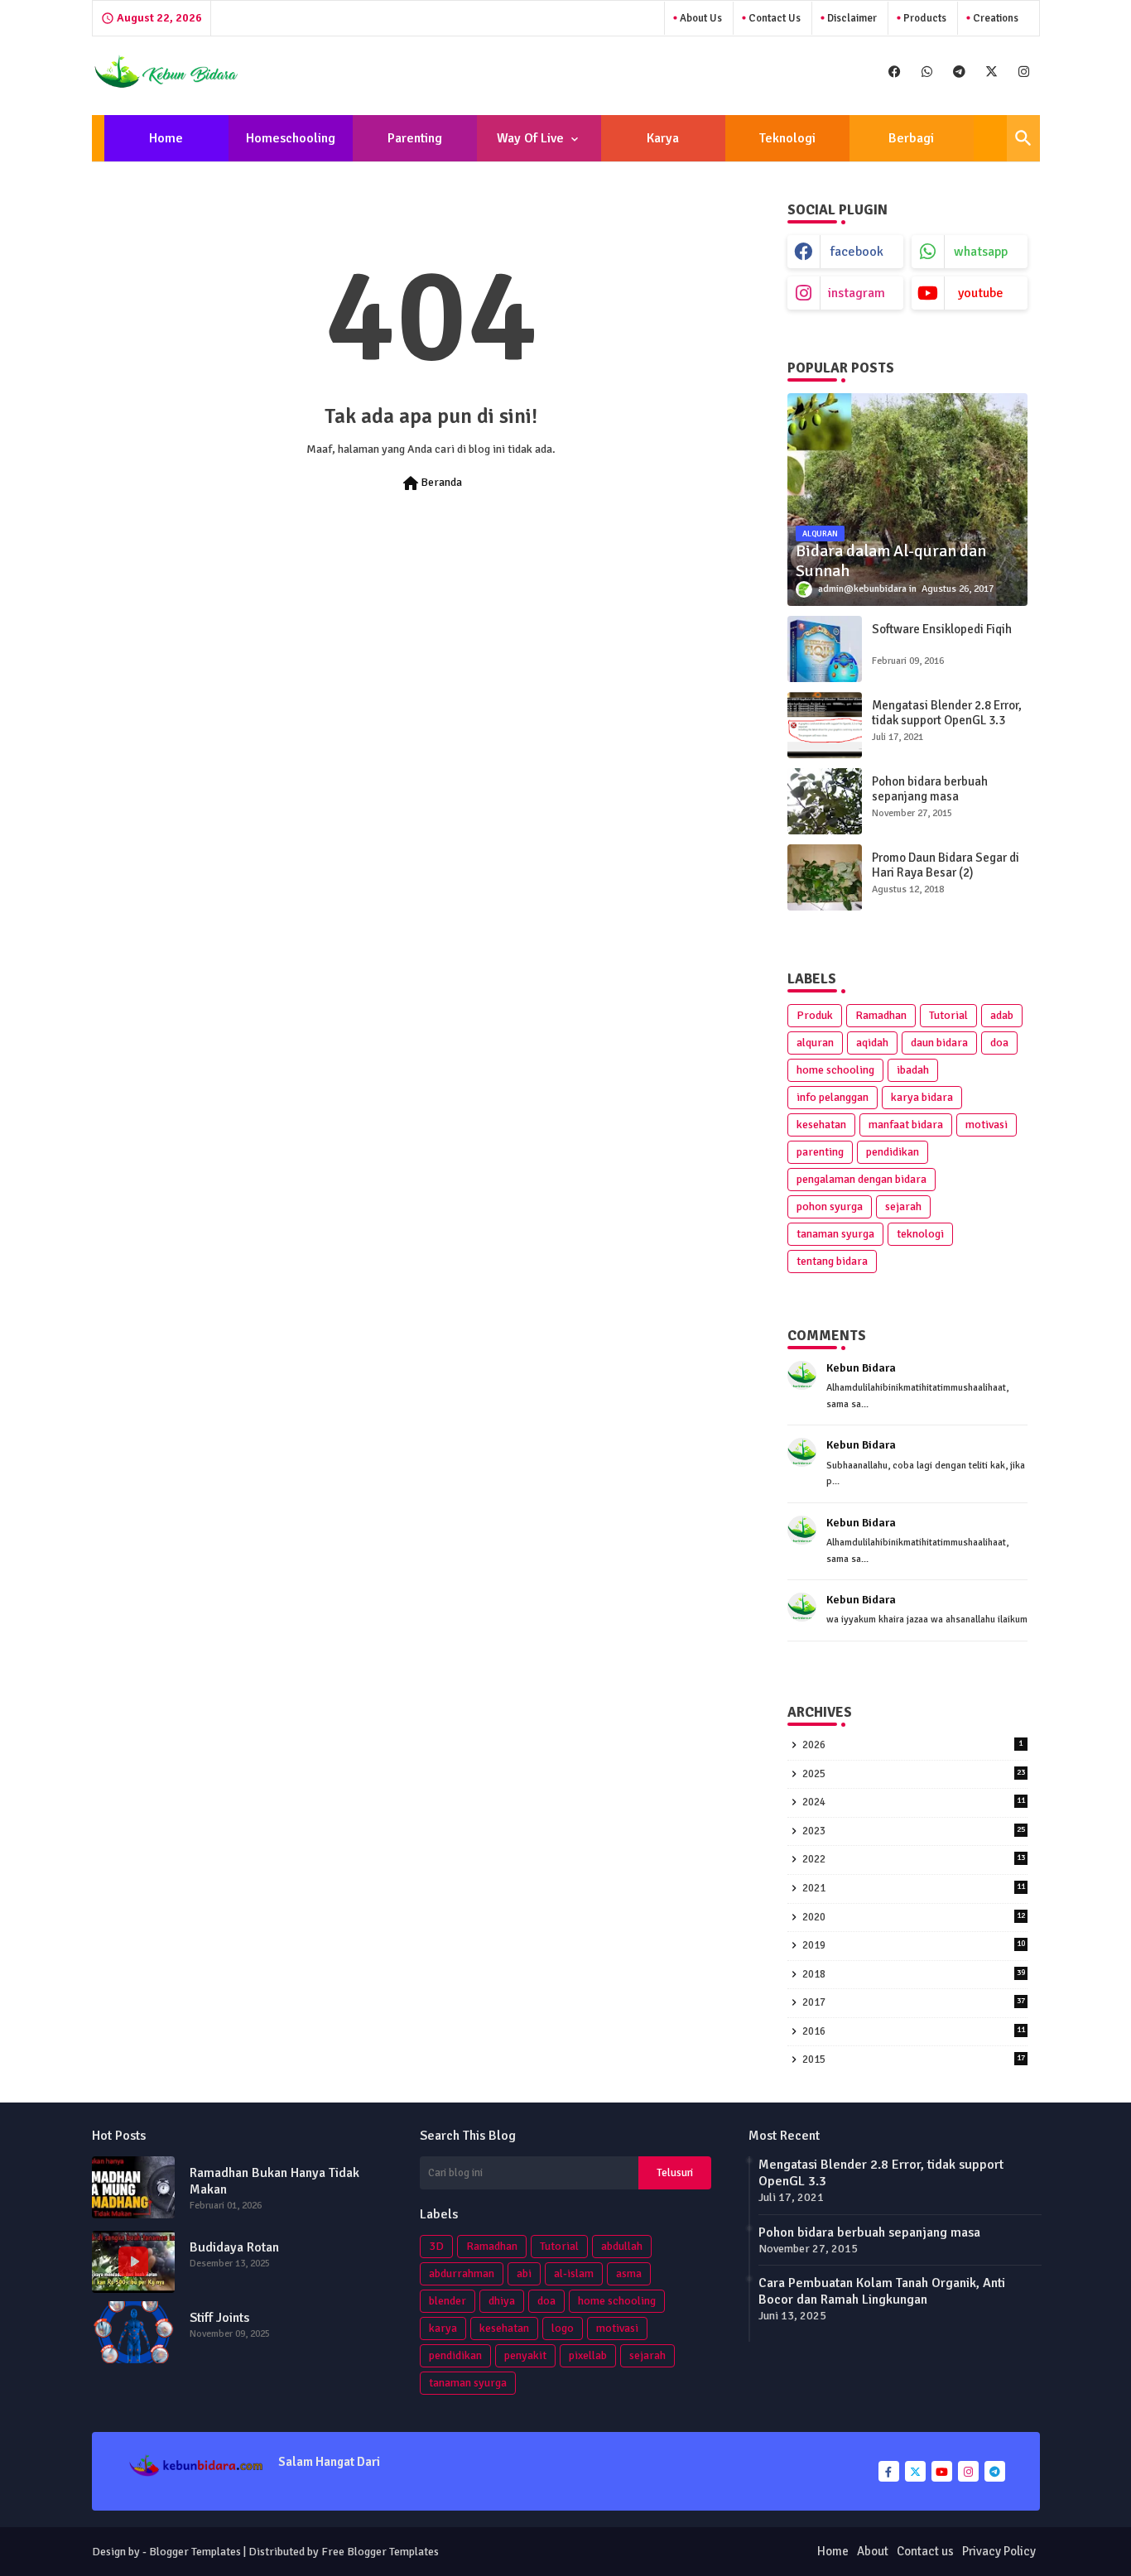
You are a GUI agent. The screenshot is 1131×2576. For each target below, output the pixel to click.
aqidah (872, 1043)
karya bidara (922, 1097)
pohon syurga (830, 1206)
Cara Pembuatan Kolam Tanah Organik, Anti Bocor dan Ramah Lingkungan (882, 2291)
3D (436, 2246)
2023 (914, 1831)
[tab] (166, 138)
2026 (913, 1745)
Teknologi (787, 138)
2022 (914, 1859)
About (873, 2551)
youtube (981, 293)
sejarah (903, 1206)
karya (443, 2328)
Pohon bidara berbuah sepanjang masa (930, 789)
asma (629, 2273)
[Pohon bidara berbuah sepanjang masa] (825, 801)
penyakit (525, 2355)
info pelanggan (833, 1097)
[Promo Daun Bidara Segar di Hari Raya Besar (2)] (825, 877)
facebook (857, 252)
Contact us (773, 18)
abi (524, 2273)
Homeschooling (291, 138)
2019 (914, 1945)
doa (999, 1043)
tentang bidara (832, 1261)
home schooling (835, 1070)
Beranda (431, 483)
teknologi (920, 1234)
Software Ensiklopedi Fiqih (942, 629)
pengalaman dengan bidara (861, 1179)
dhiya (502, 2301)
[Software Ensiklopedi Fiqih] (825, 649)
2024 (914, 1802)
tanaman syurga (835, 1234)
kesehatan (821, 1125)
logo (563, 2328)
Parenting (415, 138)
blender (448, 2301)
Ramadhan (881, 1015)
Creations (994, 18)
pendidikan (893, 1152)
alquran (815, 1043)
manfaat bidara (906, 1125)
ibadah (913, 1070)
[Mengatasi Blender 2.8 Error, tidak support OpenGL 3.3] (825, 725)
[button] (1023, 138)
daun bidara (939, 1043)
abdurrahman (462, 2273)
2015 (914, 2059)
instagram (857, 293)
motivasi (987, 1125)
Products (924, 18)
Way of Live (530, 138)
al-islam (574, 2273)
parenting (820, 1152)
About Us (700, 18)
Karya (663, 138)
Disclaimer (851, 18)
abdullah (622, 2246)
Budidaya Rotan (234, 2247)
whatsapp (981, 252)
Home (166, 138)
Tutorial (948, 1015)
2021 (914, 1888)
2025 (914, 1774)
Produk (815, 1015)
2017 (914, 2002)
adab (1002, 1015)
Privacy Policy (999, 2551)
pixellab (588, 2355)
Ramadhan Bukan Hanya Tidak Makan (274, 2181)
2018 (914, 1974)
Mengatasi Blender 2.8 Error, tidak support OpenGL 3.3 (947, 713)
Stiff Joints (219, 2318)
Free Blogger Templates (380, 2552)
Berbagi (911, 138)
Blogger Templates (195, 2552)
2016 (914, 2031)
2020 (914, 1917)
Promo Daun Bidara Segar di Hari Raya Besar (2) (946, 865)
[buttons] (895, 72)
